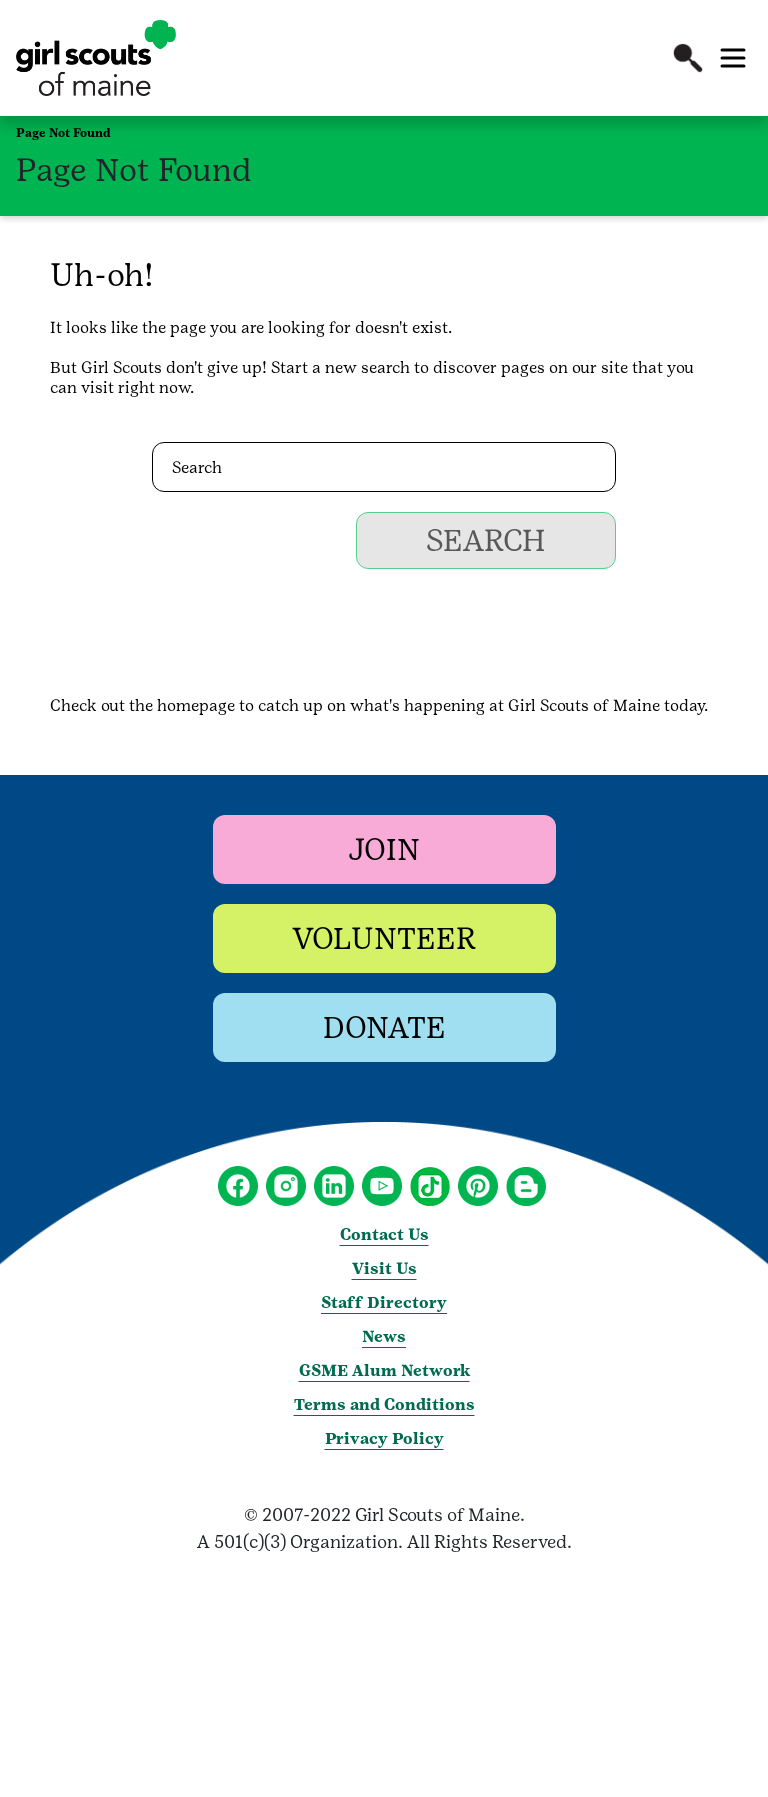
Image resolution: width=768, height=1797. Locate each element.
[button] (688, 58)
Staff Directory (384, 1302)
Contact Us (384, 1234)
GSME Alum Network (384, 1370)
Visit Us (384, 1268)
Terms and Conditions (384, 1404)
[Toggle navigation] (733, 58)
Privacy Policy (384, 1438)
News (384, 1336)
